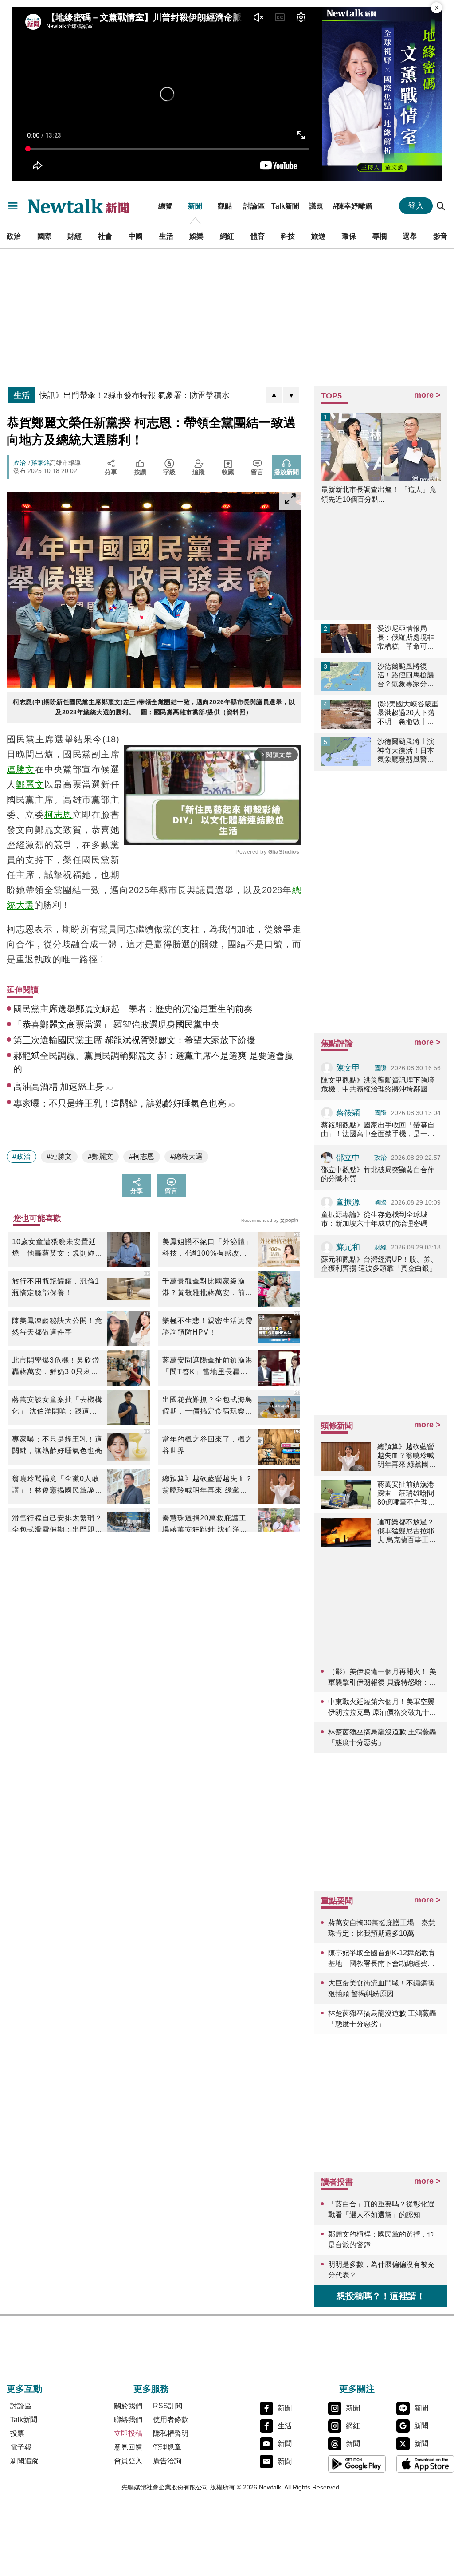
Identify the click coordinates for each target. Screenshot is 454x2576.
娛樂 (196, 236)
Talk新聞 (285, 206)
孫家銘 (40, 463)
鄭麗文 (30, 784)
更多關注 (357, 2389)
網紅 (227, 236)
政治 (14, 236)
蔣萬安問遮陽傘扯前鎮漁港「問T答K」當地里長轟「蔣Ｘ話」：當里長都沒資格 (207, 1367)
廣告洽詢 (167, 2461)
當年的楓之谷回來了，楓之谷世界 (207, 1445)
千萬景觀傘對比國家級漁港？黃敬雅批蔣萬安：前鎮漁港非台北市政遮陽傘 (207, 1288)
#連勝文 (59, 1156)
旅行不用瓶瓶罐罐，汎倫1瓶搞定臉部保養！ (56, 1287)
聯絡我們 (128, 2420)
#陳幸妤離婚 (353, 206)
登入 (416, 206)
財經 (74, 236)
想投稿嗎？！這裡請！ (381, 2296)
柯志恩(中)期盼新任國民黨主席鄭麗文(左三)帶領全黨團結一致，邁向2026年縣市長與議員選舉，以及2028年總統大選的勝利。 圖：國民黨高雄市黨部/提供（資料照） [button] (154, 707)
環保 (349, 236)
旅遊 (318, 236)
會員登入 (128, 2461)
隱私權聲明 (171, 2433)
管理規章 (167, 2447)
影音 (440, 236)
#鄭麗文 (100, 1156)
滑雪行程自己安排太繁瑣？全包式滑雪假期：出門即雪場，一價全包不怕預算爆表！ (57, 1525)
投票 (17, 2433)
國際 (44, 236)
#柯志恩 (142, 1156)
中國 (136, 236)
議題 (316, 206)
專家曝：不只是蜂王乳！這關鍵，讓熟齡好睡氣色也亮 (57, 1445)
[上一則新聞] (274, 395)
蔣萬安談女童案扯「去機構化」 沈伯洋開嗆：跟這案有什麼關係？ (57, 1406)
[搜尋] (441, 206)
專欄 (380, 236)
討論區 (254, 206)
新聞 (195, 206)
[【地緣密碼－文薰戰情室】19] (382, 94)
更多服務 (151, 2389)
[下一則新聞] (291, 395)
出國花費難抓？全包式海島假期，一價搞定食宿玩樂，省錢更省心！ (207, 1406)
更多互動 (24, 2389)
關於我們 (128, 2406)
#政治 (22, 1156)
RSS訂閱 (168, 2406)
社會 (105, 236)
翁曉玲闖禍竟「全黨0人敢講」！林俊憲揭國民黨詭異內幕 (57, 1485)
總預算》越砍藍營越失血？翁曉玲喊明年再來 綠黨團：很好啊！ (207, 1485)
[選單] (13, 206)
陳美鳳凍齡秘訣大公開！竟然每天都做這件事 (57, 1326)
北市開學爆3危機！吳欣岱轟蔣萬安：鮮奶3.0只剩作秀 (56, 1367)
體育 (258, 236)
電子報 (21, 2447)
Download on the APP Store (425, 2464)
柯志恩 (59, 815)
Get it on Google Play (357, 2464)
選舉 (410, 236)
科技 (288, 236)
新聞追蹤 (24, 2461)
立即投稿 (128, 2433)
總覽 (165, 206)
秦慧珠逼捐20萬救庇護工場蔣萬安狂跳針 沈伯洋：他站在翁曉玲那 (205, 1525)
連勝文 (21, 769)
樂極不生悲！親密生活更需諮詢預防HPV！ (207, 1326)
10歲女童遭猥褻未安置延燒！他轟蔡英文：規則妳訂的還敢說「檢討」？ (57, 1249)
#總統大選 (186, 1156)
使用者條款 (171, 2420)
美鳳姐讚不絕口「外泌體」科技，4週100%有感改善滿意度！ (207, 1249)
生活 (166, 236)
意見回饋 (128, 2447)
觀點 (225, 206)
